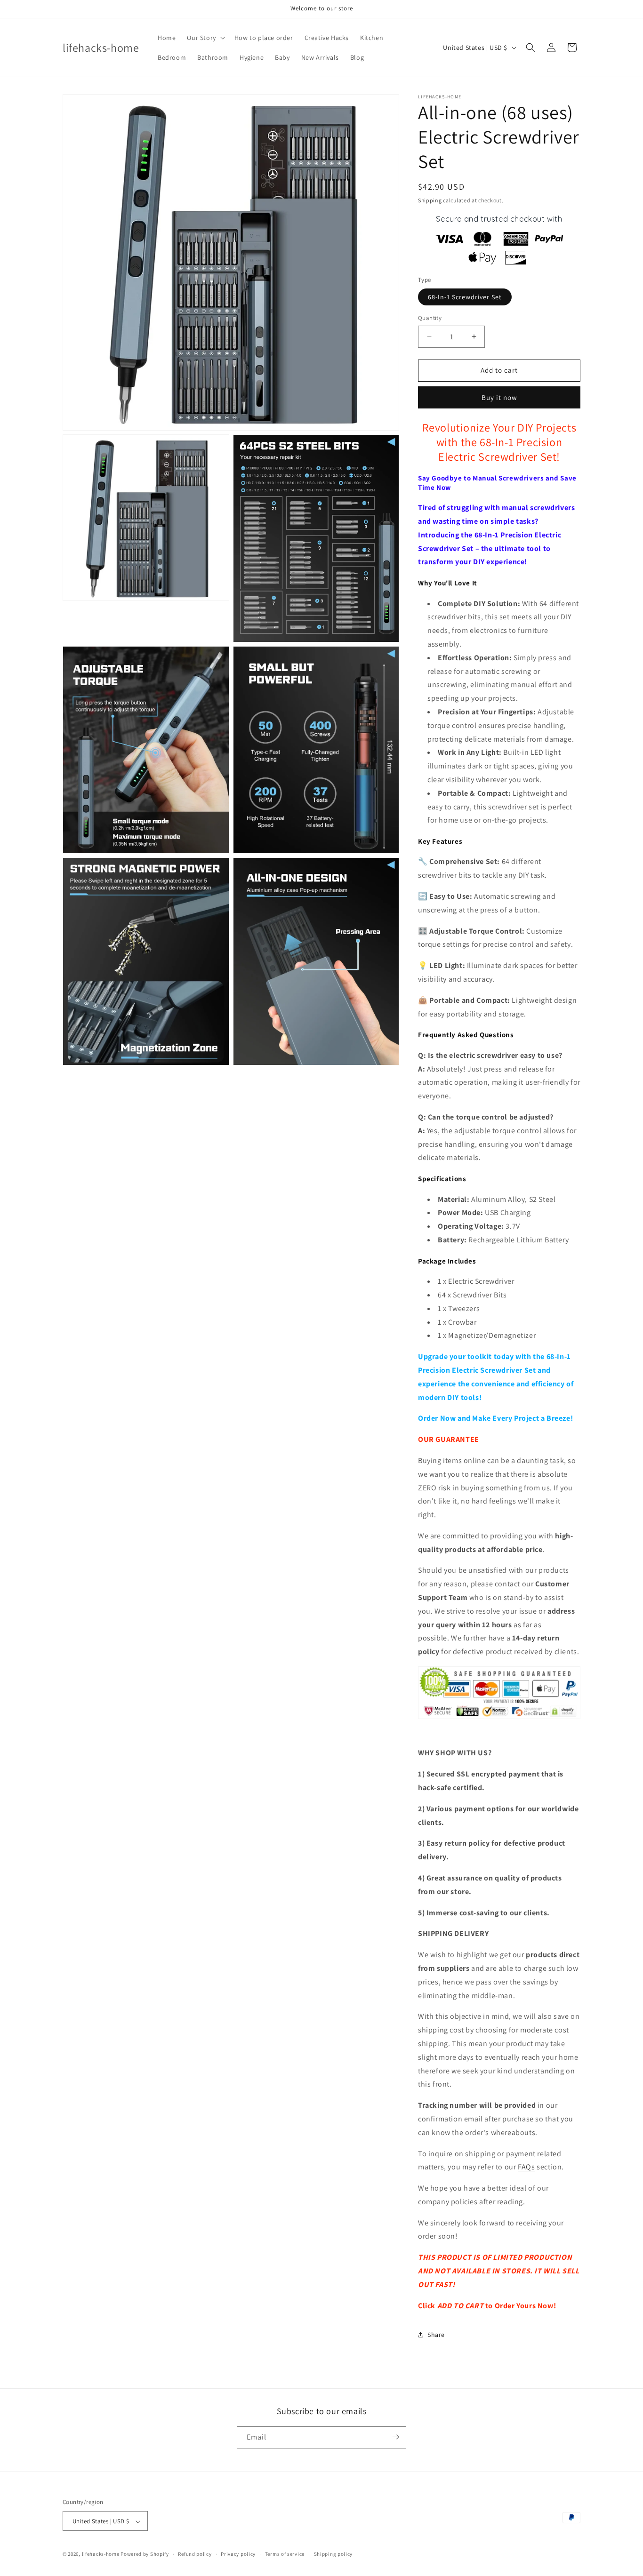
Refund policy (195, 2554)
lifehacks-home (101, 2554)
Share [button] (436, 2335)
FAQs (526, 2167)
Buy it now (499, 397)
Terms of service (285, 2554)
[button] (205, 38)
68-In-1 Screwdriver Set (465, 297)
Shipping (430, 200)
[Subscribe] (395, 2437)
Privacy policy (238, 2554)
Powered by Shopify (145, 2554)
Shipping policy (334, 2554)
